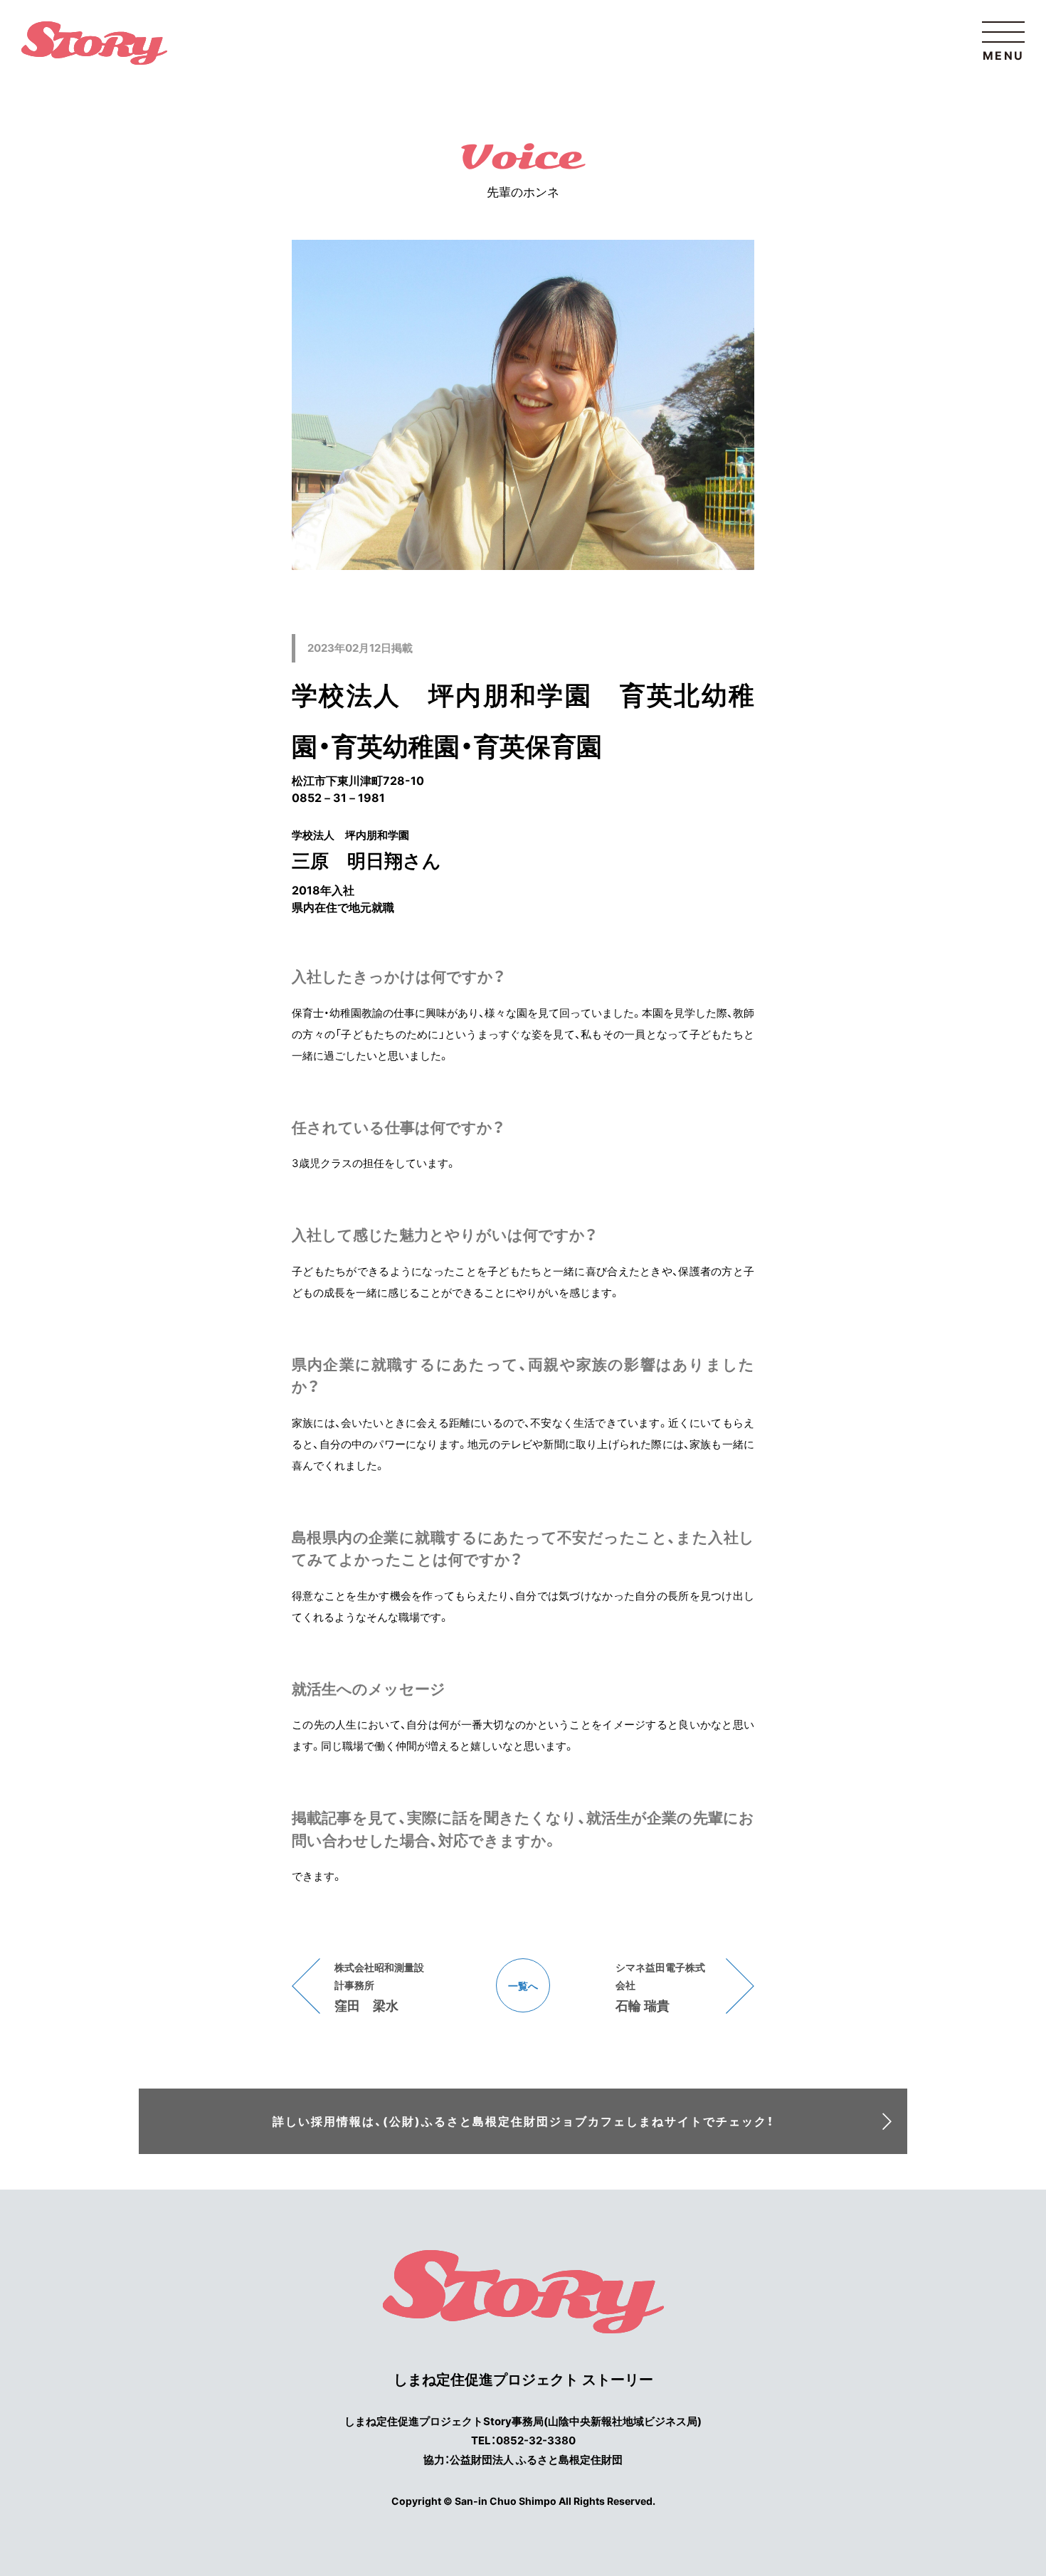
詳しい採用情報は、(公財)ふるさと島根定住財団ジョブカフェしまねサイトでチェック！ (523, 2121)
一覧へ (523, 1986)
